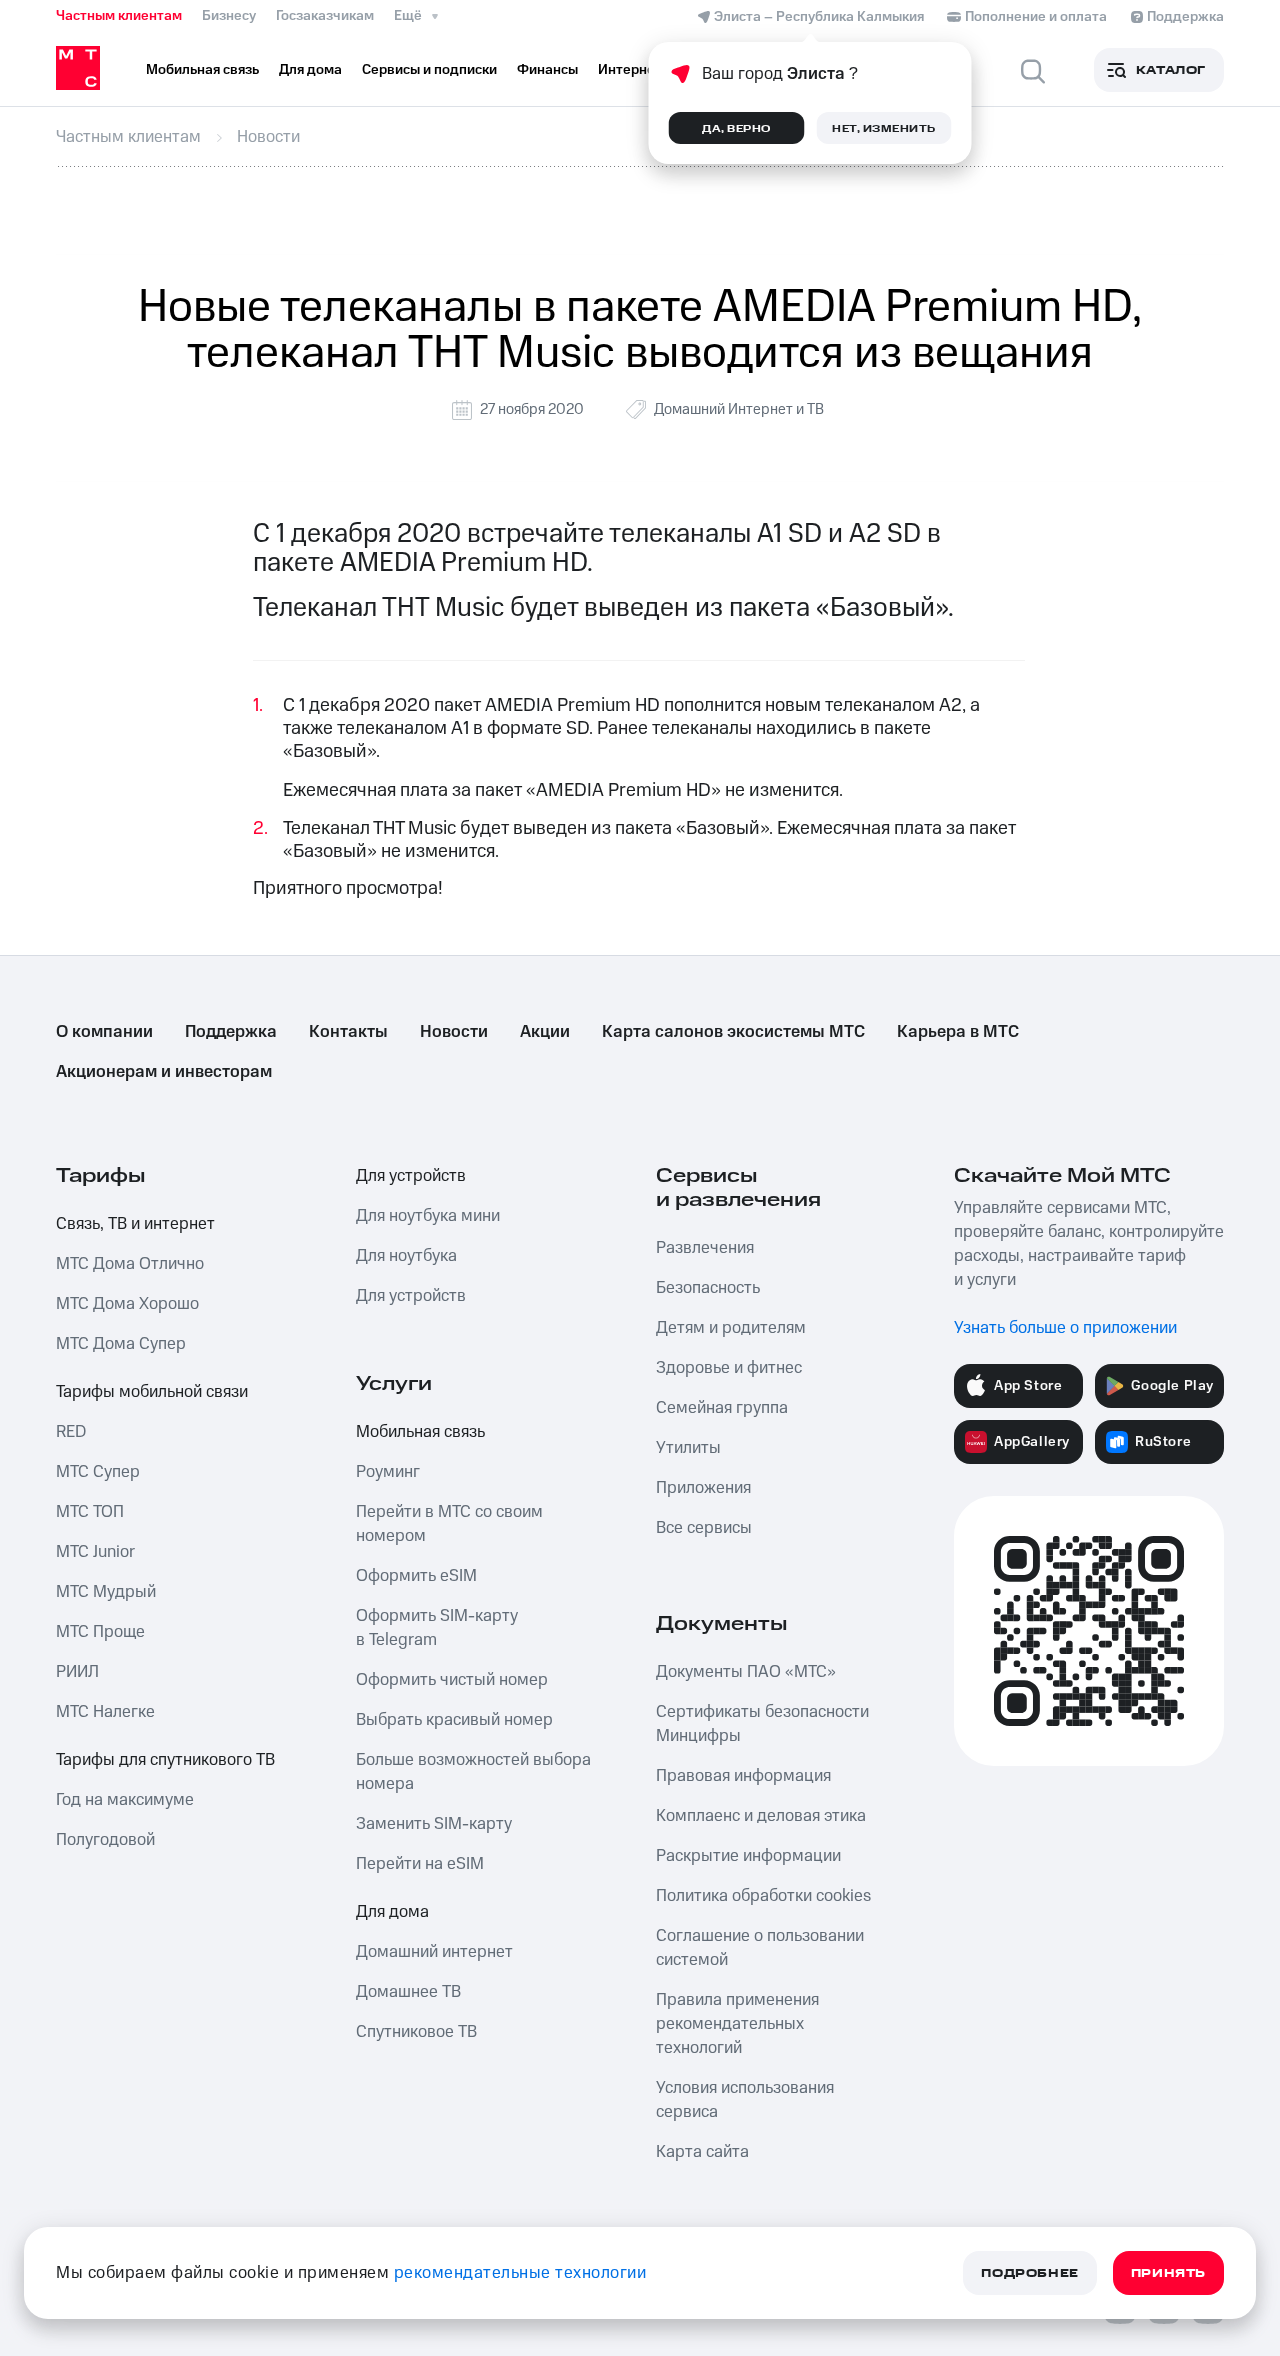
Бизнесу (229, 16)
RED (71, 1432)
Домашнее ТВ (408, 1992)
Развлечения (705, 1248)
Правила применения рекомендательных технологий (737, 2024)
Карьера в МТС (958, 1032)
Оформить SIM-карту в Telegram (437, 1628)
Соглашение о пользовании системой (760, 1948)
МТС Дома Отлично (130, 1264)
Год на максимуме (125, 1800)
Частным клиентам (119, 16)
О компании (104, 1032)
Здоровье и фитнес (729, 1368)
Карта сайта (702, 2152)
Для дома (392, 1912)
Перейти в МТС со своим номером (449, 1524)
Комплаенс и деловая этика (761, 1816)
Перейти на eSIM (420, 1864)
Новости (454, 1032)
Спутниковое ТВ (416, 2032)
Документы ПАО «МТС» (746, 1672)
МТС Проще (100, 1632)
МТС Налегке (105, 1712)
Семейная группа (722, 1408)
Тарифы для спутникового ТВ (165, 1760)
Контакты (348, 1032)
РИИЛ (77, 1672)
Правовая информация (743, 1776)
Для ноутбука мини (428, 1216)
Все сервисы (704, 1528)
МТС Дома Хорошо (127, 1304)
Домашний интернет (434, 1952)
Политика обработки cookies (763, 1896)
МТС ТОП (90, 1512)
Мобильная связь (420, 1432)
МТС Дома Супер (121, 1344)
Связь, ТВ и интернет (135, 1224)
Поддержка (231, 1032)
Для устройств (411, 1176)
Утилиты (688, 1448)
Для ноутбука (406, 1256)
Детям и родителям (731, 1328)
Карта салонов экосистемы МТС (733, 1032)
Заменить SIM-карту (434, 1824)
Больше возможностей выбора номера (473, 1772)
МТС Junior (95, 1552)
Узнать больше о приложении (1065, 1328)
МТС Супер (98, 1472)
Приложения (703, 1488)
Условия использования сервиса (745, 2100)
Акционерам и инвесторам (164, 1072)
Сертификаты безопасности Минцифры (762, 1724)
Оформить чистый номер (452, 1680)
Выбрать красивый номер (454, 1720)
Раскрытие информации (748, 1856)
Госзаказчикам (325, 16)
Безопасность (708, 1288)
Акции (545, 1032)
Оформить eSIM (416, 1576)
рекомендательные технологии (520, 2273)
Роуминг (388, 1472)
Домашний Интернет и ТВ (739, 409)
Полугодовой (105, 1840)
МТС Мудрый (106, 1592)
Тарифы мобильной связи (152, 1392)
